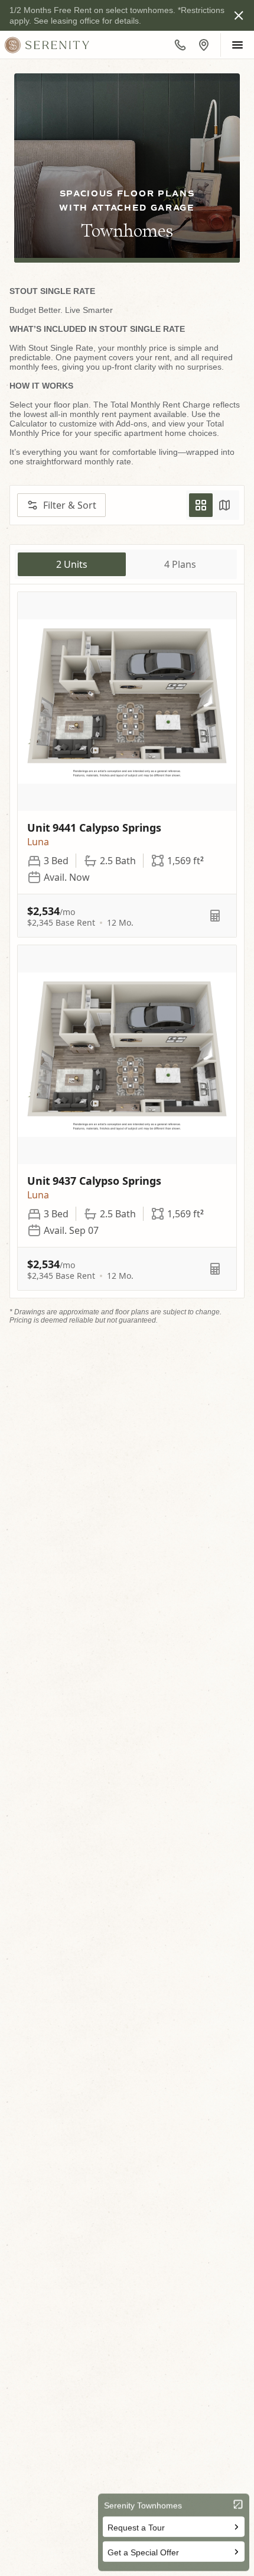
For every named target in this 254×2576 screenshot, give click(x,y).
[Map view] (224, 505)
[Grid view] (201, 505)
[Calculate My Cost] (215, 916)
